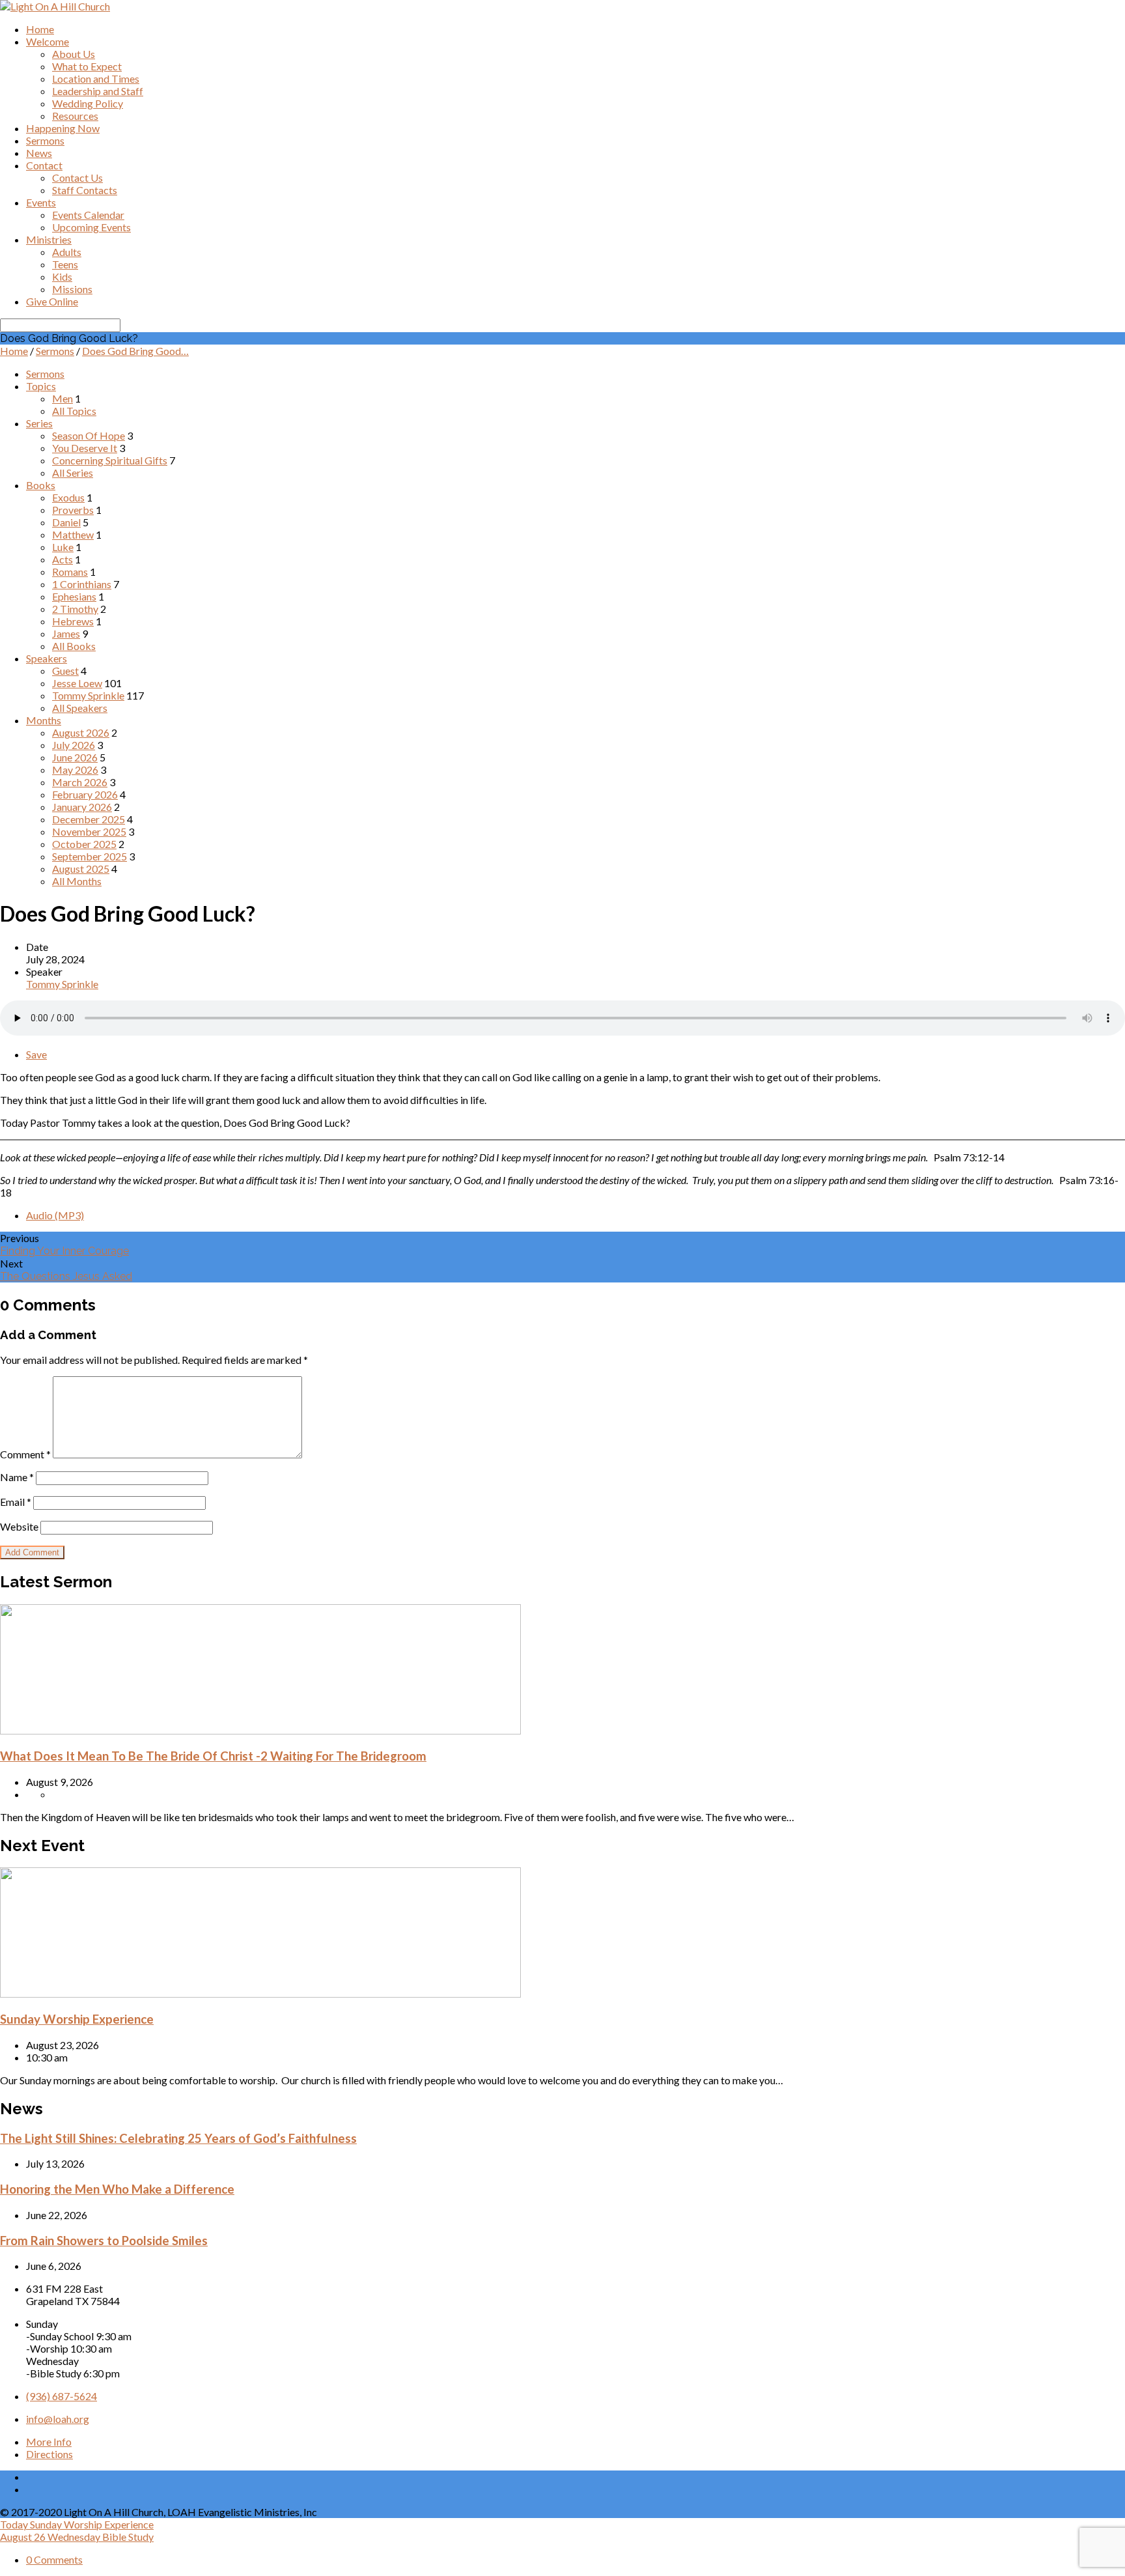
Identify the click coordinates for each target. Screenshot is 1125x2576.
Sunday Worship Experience (77, 2019)
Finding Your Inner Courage (64, 1251)
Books (41, 485)
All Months (77, 881)
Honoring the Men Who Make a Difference (117, 2189)
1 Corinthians (82, 584)
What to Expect (87, 66)
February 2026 (85, 794)
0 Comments (54, 2559)
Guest (65, 671)
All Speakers (80, 708)
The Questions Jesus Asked (66, 1276)
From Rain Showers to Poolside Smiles (104, 2241)
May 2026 (75, 770)
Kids (62, 276)
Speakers (47, 658)
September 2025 (90, 856)
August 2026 (81, 732)
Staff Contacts (85, 190)
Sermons (45, 140)
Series (39, 423)
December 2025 (89, 819)
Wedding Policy (88, 103)
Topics (41, 386)
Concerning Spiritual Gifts (110, 460)
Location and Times (96, 78)
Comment (25, 1454)
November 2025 (89, 831)
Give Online (52, 301)
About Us (74, 54)
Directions (49, 2454)
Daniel (66, 522)
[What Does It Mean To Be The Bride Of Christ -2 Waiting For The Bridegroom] (260, 1730)
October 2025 (84, 844)
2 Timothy (75, 609)
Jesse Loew (77, 683)
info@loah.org (58, 2419)
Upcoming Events (91, 227)
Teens (65, 264)
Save (36, 1054)
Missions (72, 289)
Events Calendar (88, 215)
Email (16, 1502)
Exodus (68, 497)
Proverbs (73, 510)
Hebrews (73, 621)
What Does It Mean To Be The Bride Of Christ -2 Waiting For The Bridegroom (213, 1756)
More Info (49, 2442)
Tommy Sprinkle (88, 695)
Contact (44, 165)
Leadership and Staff (98, 91)
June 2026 (75, 757)
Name (17, 1477)
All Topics (74, 411)
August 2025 (81, 869)
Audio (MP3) (55, 1215)
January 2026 (82, 807)
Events (41, 202)
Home (40, 29)
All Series (73, 473)
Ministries (49, 239)
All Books (74, 646)
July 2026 (74, 745)
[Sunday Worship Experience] (260, 1993)
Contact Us (77, 177)
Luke (63, 547)
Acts (62, 559)
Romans (70, 572)
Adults (67, 252)
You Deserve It (85, 448)
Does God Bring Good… (135, 351)
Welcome (48, 41)
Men (62, 398)
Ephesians (74, 596)
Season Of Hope (89, 435)
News (39, 153)
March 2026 (80, 782)
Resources (75, 116)
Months (44, 720)
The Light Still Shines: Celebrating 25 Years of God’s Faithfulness (178, 2138)
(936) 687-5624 (62, 2396)
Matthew (73, 534)
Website (19, 1526)
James (66, 633)
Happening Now (63, 128)
